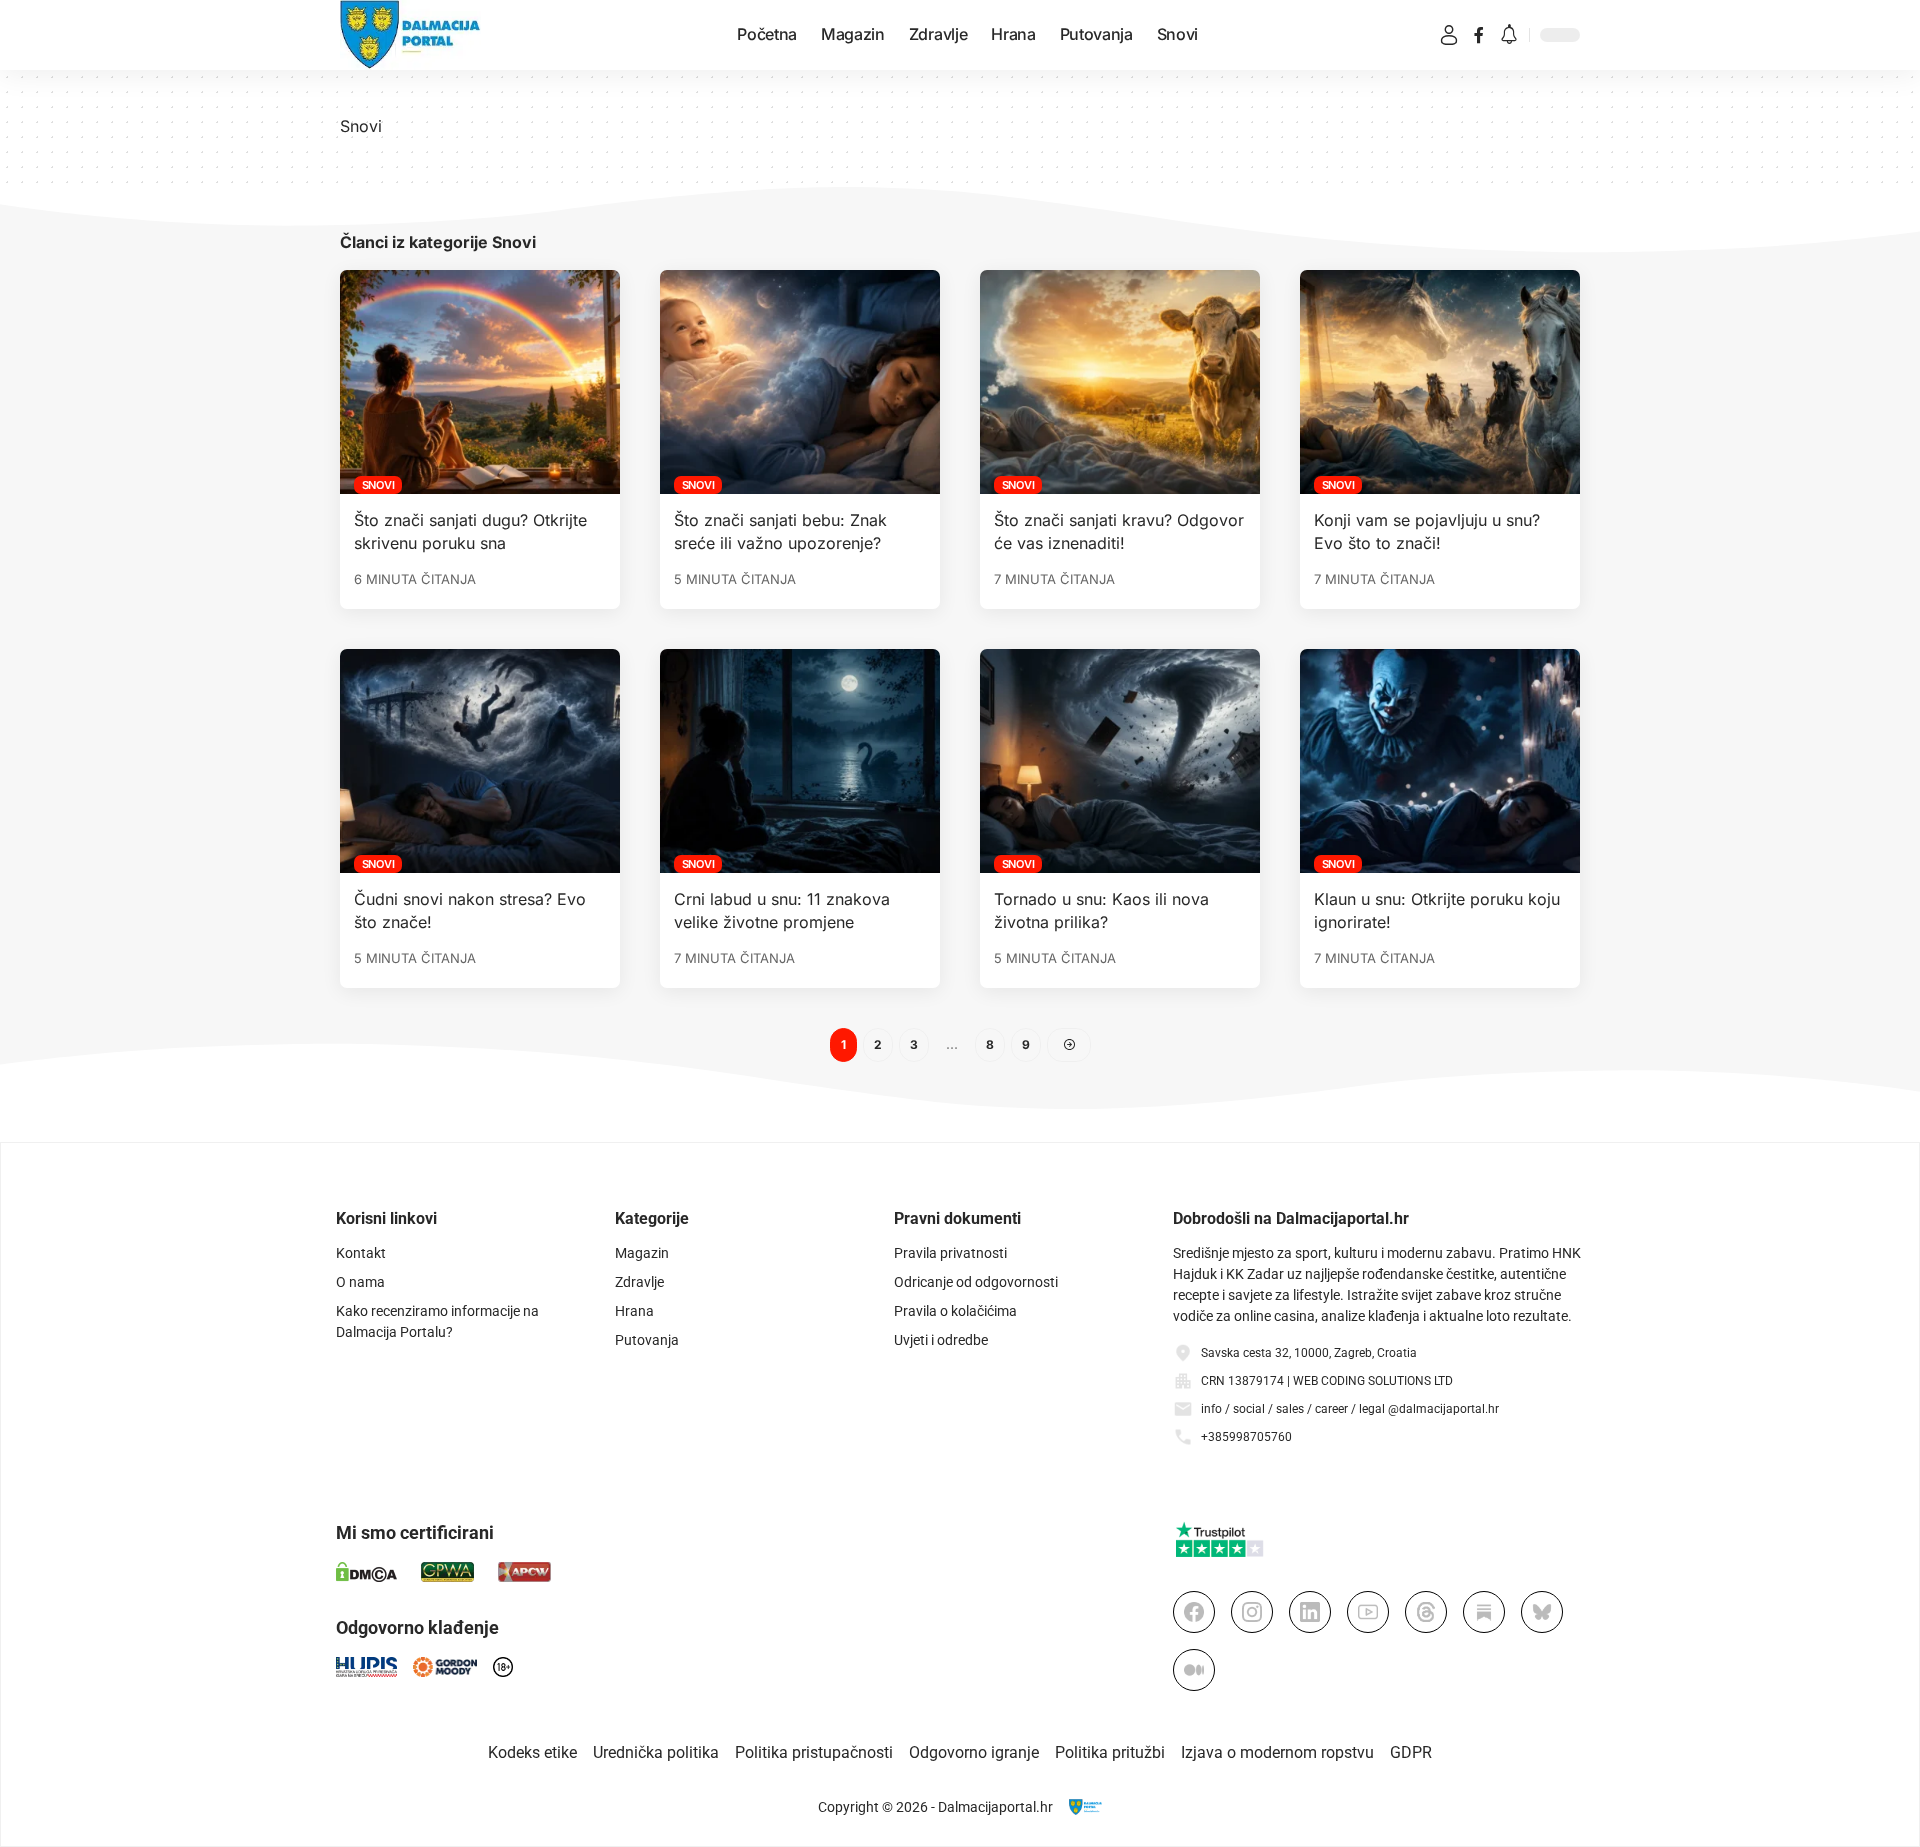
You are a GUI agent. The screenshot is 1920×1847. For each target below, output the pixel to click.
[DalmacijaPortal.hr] (410, 35)
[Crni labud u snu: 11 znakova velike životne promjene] (800, 761)
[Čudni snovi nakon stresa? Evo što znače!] (480, 761)
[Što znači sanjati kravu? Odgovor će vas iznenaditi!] (1120, 382)
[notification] (1509, 35)
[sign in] (1449, 35)
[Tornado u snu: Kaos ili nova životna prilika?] (1120, 761)
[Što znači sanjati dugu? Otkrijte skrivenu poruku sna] (480, 382)
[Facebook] (1479, 35)
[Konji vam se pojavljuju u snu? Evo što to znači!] (1440, 382)
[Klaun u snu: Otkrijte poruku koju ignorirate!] (1440, 761)
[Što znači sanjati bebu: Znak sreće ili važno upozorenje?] (800, 382)
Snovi (378, 485)
